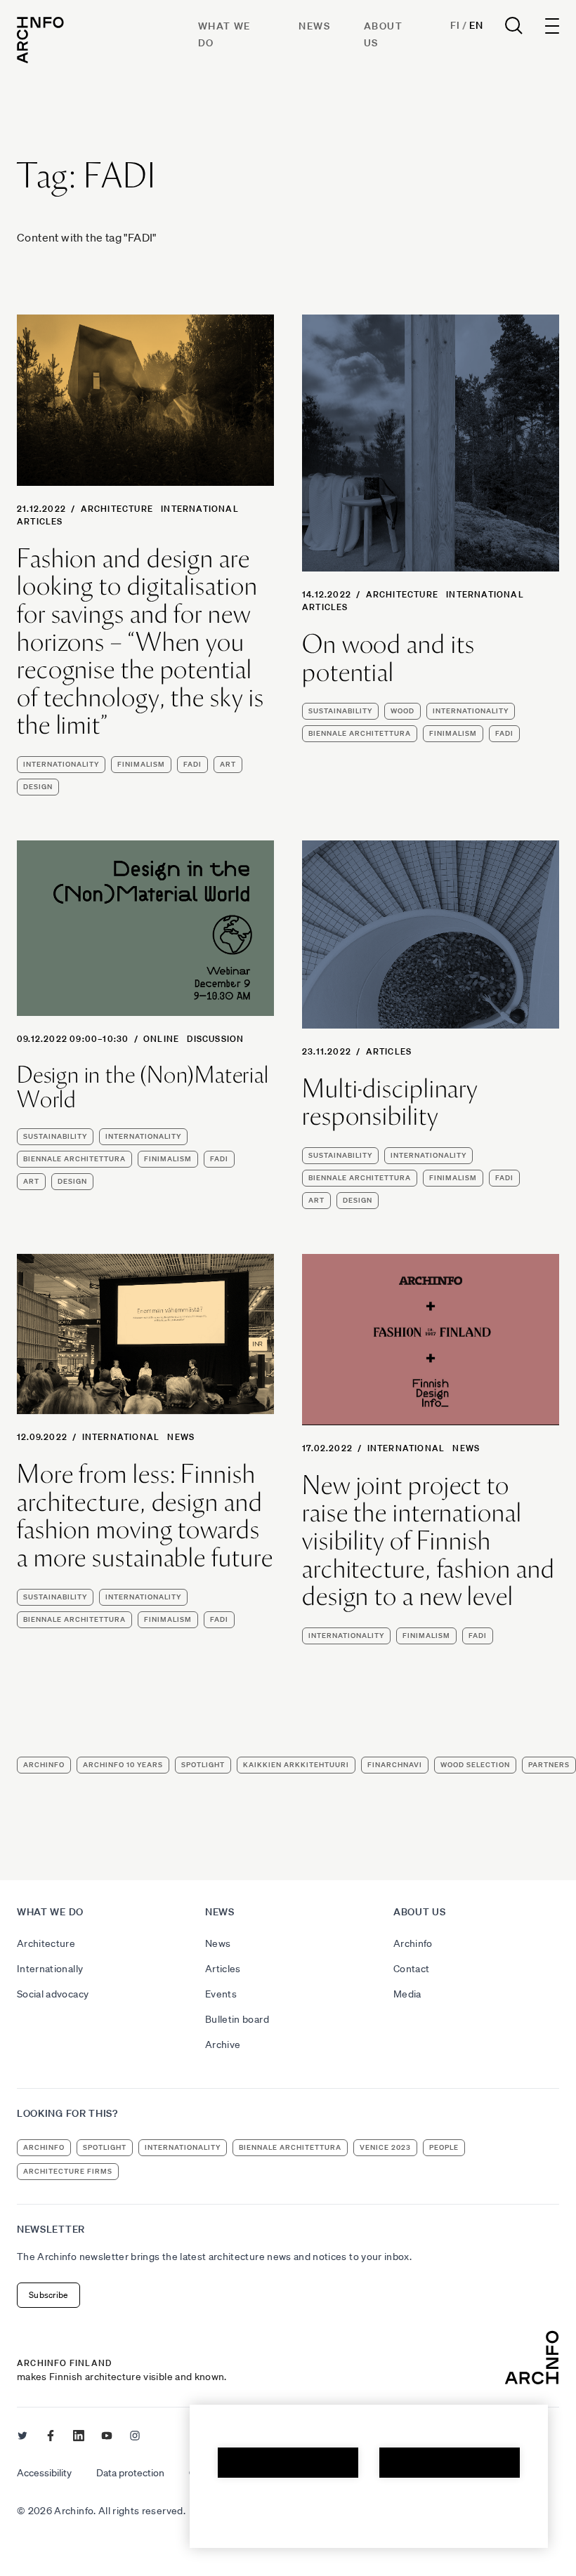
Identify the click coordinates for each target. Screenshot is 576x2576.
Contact (411, 1969)
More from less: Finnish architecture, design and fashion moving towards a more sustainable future (145, 1516)
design (38, 787)
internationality (61, 764)
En (476, 25)
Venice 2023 (385, 2147)
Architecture (117, 509)
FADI (192, 764)
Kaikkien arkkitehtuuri (296, 1765)
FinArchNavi (395, 1765)
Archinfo (44, 1765)
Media (407, 1994)
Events (221, 1994)
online (161, 1039)
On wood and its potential (388, 658)
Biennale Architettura (360, 733)
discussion (215, 1039)
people (444, 2147)
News (314, 26)
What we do (50, 1912)
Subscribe (48, 2295)
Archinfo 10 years (123, 1765)
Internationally (50, 1969)
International (200, 509)
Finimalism (141, 764)
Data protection (130, 2473)
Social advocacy (53, 1994)
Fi (455, 25)
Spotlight (203, 1765)
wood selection (475, 1765)
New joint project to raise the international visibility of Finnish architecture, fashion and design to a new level (428, 1541)
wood (402, 711)
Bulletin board (237, 2019)
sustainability (340, 711)
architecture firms (68, 2171)
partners (549, 1765)
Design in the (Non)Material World (143, 1087)
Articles (40, 521)
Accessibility (44, 2473)
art (228, 764)
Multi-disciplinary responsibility (390, 1103)
